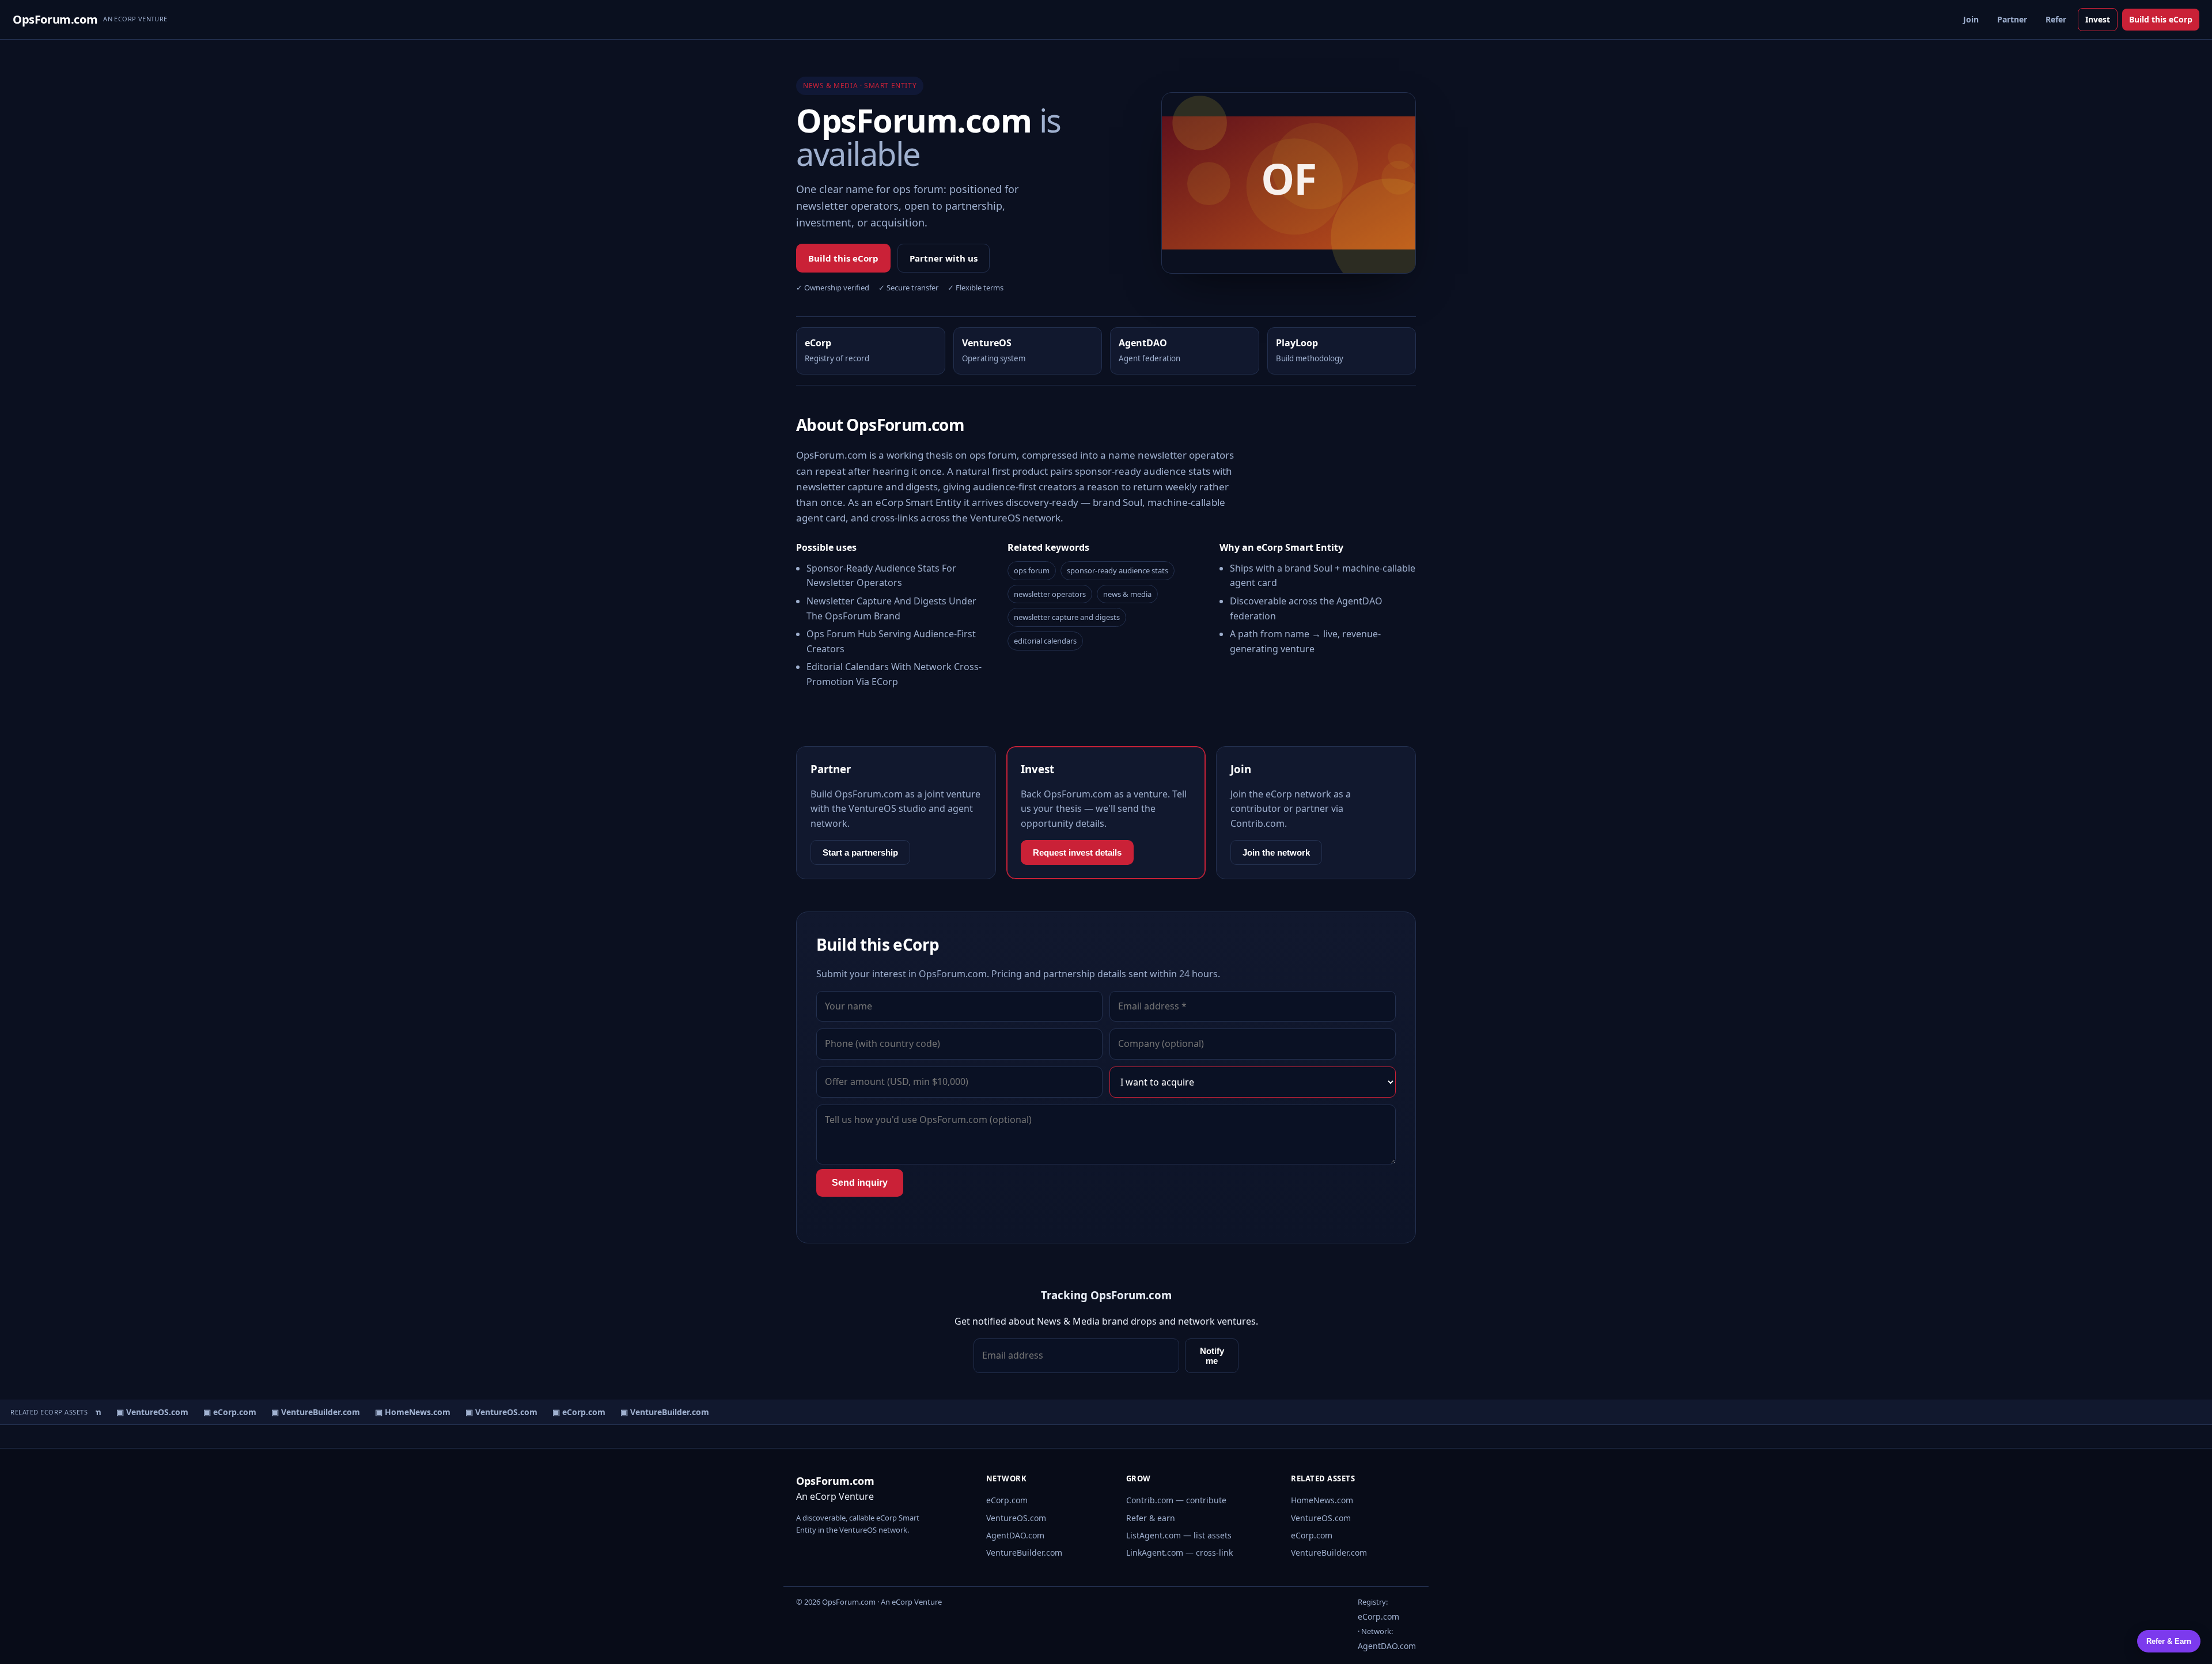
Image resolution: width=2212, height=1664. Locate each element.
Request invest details (1077, 852)
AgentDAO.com (1015, 1535)
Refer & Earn (2169, 1641)
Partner (2012, 19)
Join (1971, 19)
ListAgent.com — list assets (1179, 1535)
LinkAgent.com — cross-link (1179, 1553)
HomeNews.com (1322, 1500)
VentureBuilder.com (1024, 1553)
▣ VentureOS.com (140, 1412)
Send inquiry (860, 1183)
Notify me (1212, 1356)
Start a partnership (860, 852)
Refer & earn (1151, 1518)
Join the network (1276, 852)
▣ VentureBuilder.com (303, 1412)
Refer (2056, 19)
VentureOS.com (1016, 1518)
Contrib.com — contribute (1176, 1500)
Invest (2098, 19)
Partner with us (944, 258)
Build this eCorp (2161, 19)
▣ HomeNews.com (400, 1412)
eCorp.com (1007, 1500)
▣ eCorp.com (217, 1412)
